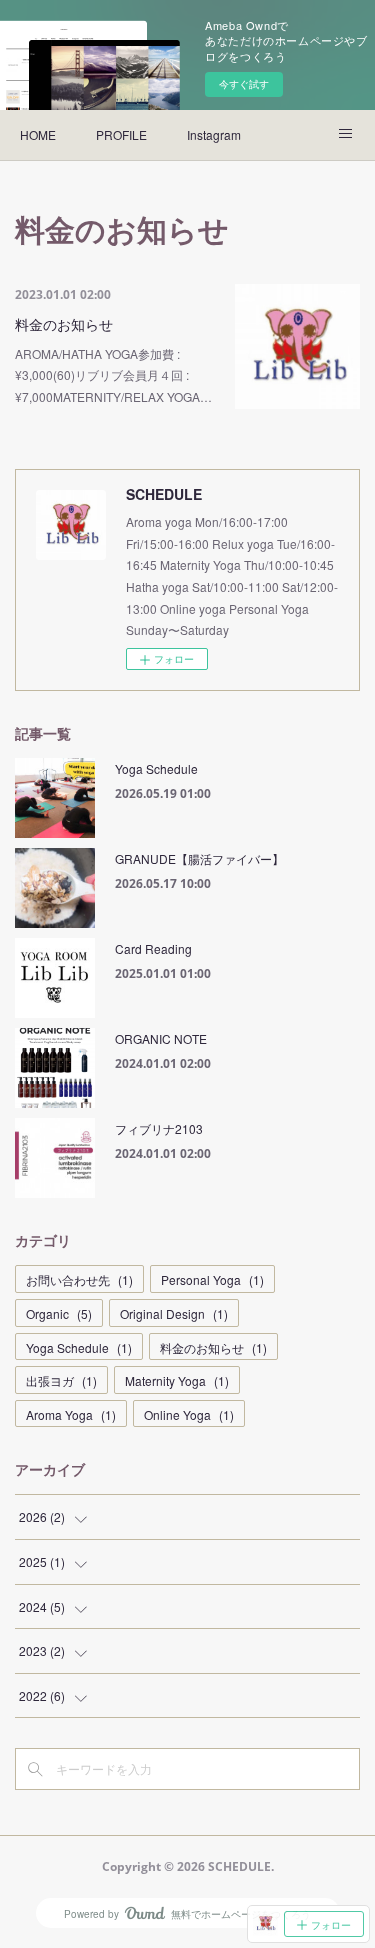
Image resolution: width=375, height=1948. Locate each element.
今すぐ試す (244, 84)
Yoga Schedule (156, 768)
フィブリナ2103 (159, 1128)
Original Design (174, 1313)
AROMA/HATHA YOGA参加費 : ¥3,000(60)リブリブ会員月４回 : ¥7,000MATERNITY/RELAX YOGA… (113, 375)
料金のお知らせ (64, 324)
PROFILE (121, 134)
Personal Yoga (212, 1279)
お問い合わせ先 (79, 1279)
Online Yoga (189, 1414)
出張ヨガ (61, 1380)
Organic (59, 1313)
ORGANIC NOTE (161, 1038)
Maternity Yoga (177, 1380)
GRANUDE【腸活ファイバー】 (199, 858)
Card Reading (153, 948)
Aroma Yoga (71, 1414)
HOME (38, 134)
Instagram (214, 134)
